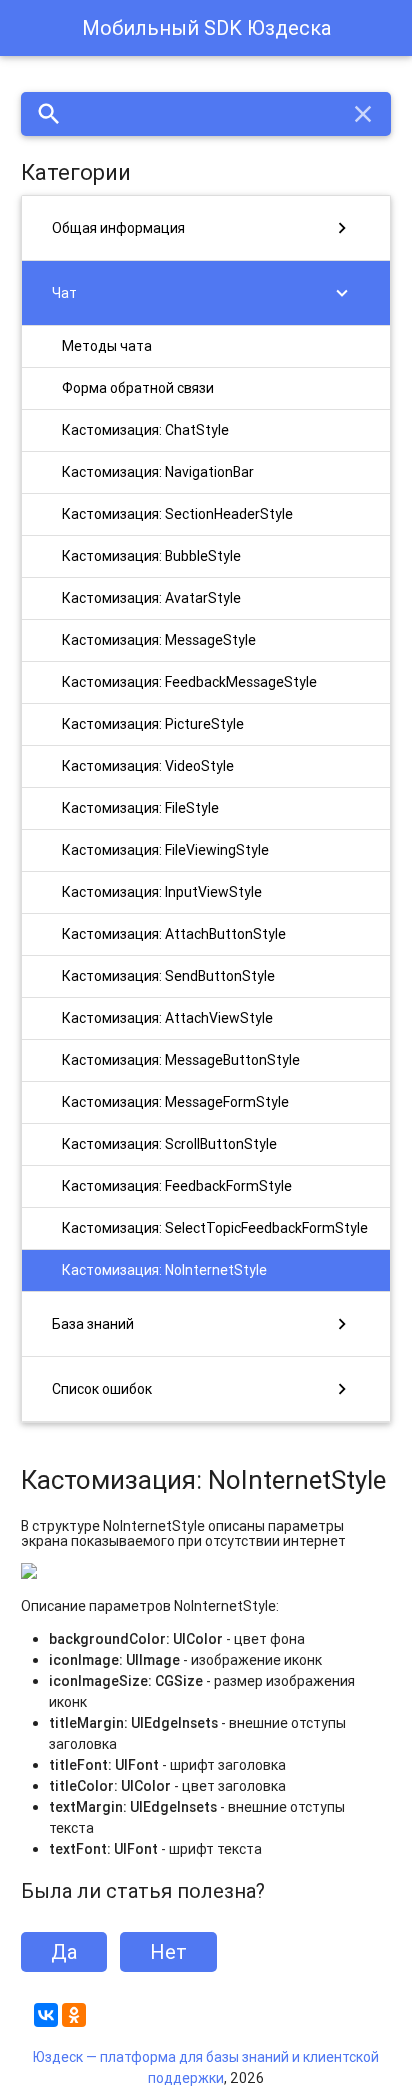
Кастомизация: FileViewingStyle (165, 850)
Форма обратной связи (138, 388)
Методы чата (107, 346)
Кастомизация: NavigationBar (158, 472)
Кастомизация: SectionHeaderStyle (177, 514)
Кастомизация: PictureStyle (153, 724)
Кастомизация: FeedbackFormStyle (177, 1186)
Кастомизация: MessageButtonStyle (181, 1060)
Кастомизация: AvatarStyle (151, 598)
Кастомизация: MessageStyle (159, 640)
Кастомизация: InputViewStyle (162, 892)
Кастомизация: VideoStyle (148, 766)
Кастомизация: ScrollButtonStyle (169, 1144)
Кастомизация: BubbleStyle (151, 556)
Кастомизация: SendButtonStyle (168, 976)
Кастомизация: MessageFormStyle (175, 1102)
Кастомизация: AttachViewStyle (167, 1018)
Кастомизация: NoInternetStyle (164, 1270)
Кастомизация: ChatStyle (145, 430)
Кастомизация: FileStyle (140, 808)
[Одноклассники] (74, 2015)
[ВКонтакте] (46, 2015)
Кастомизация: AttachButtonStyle (174, 934)
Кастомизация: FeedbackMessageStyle (189, 682)
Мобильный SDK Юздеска (206, 27)
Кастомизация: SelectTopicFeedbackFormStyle (215, 1228)
